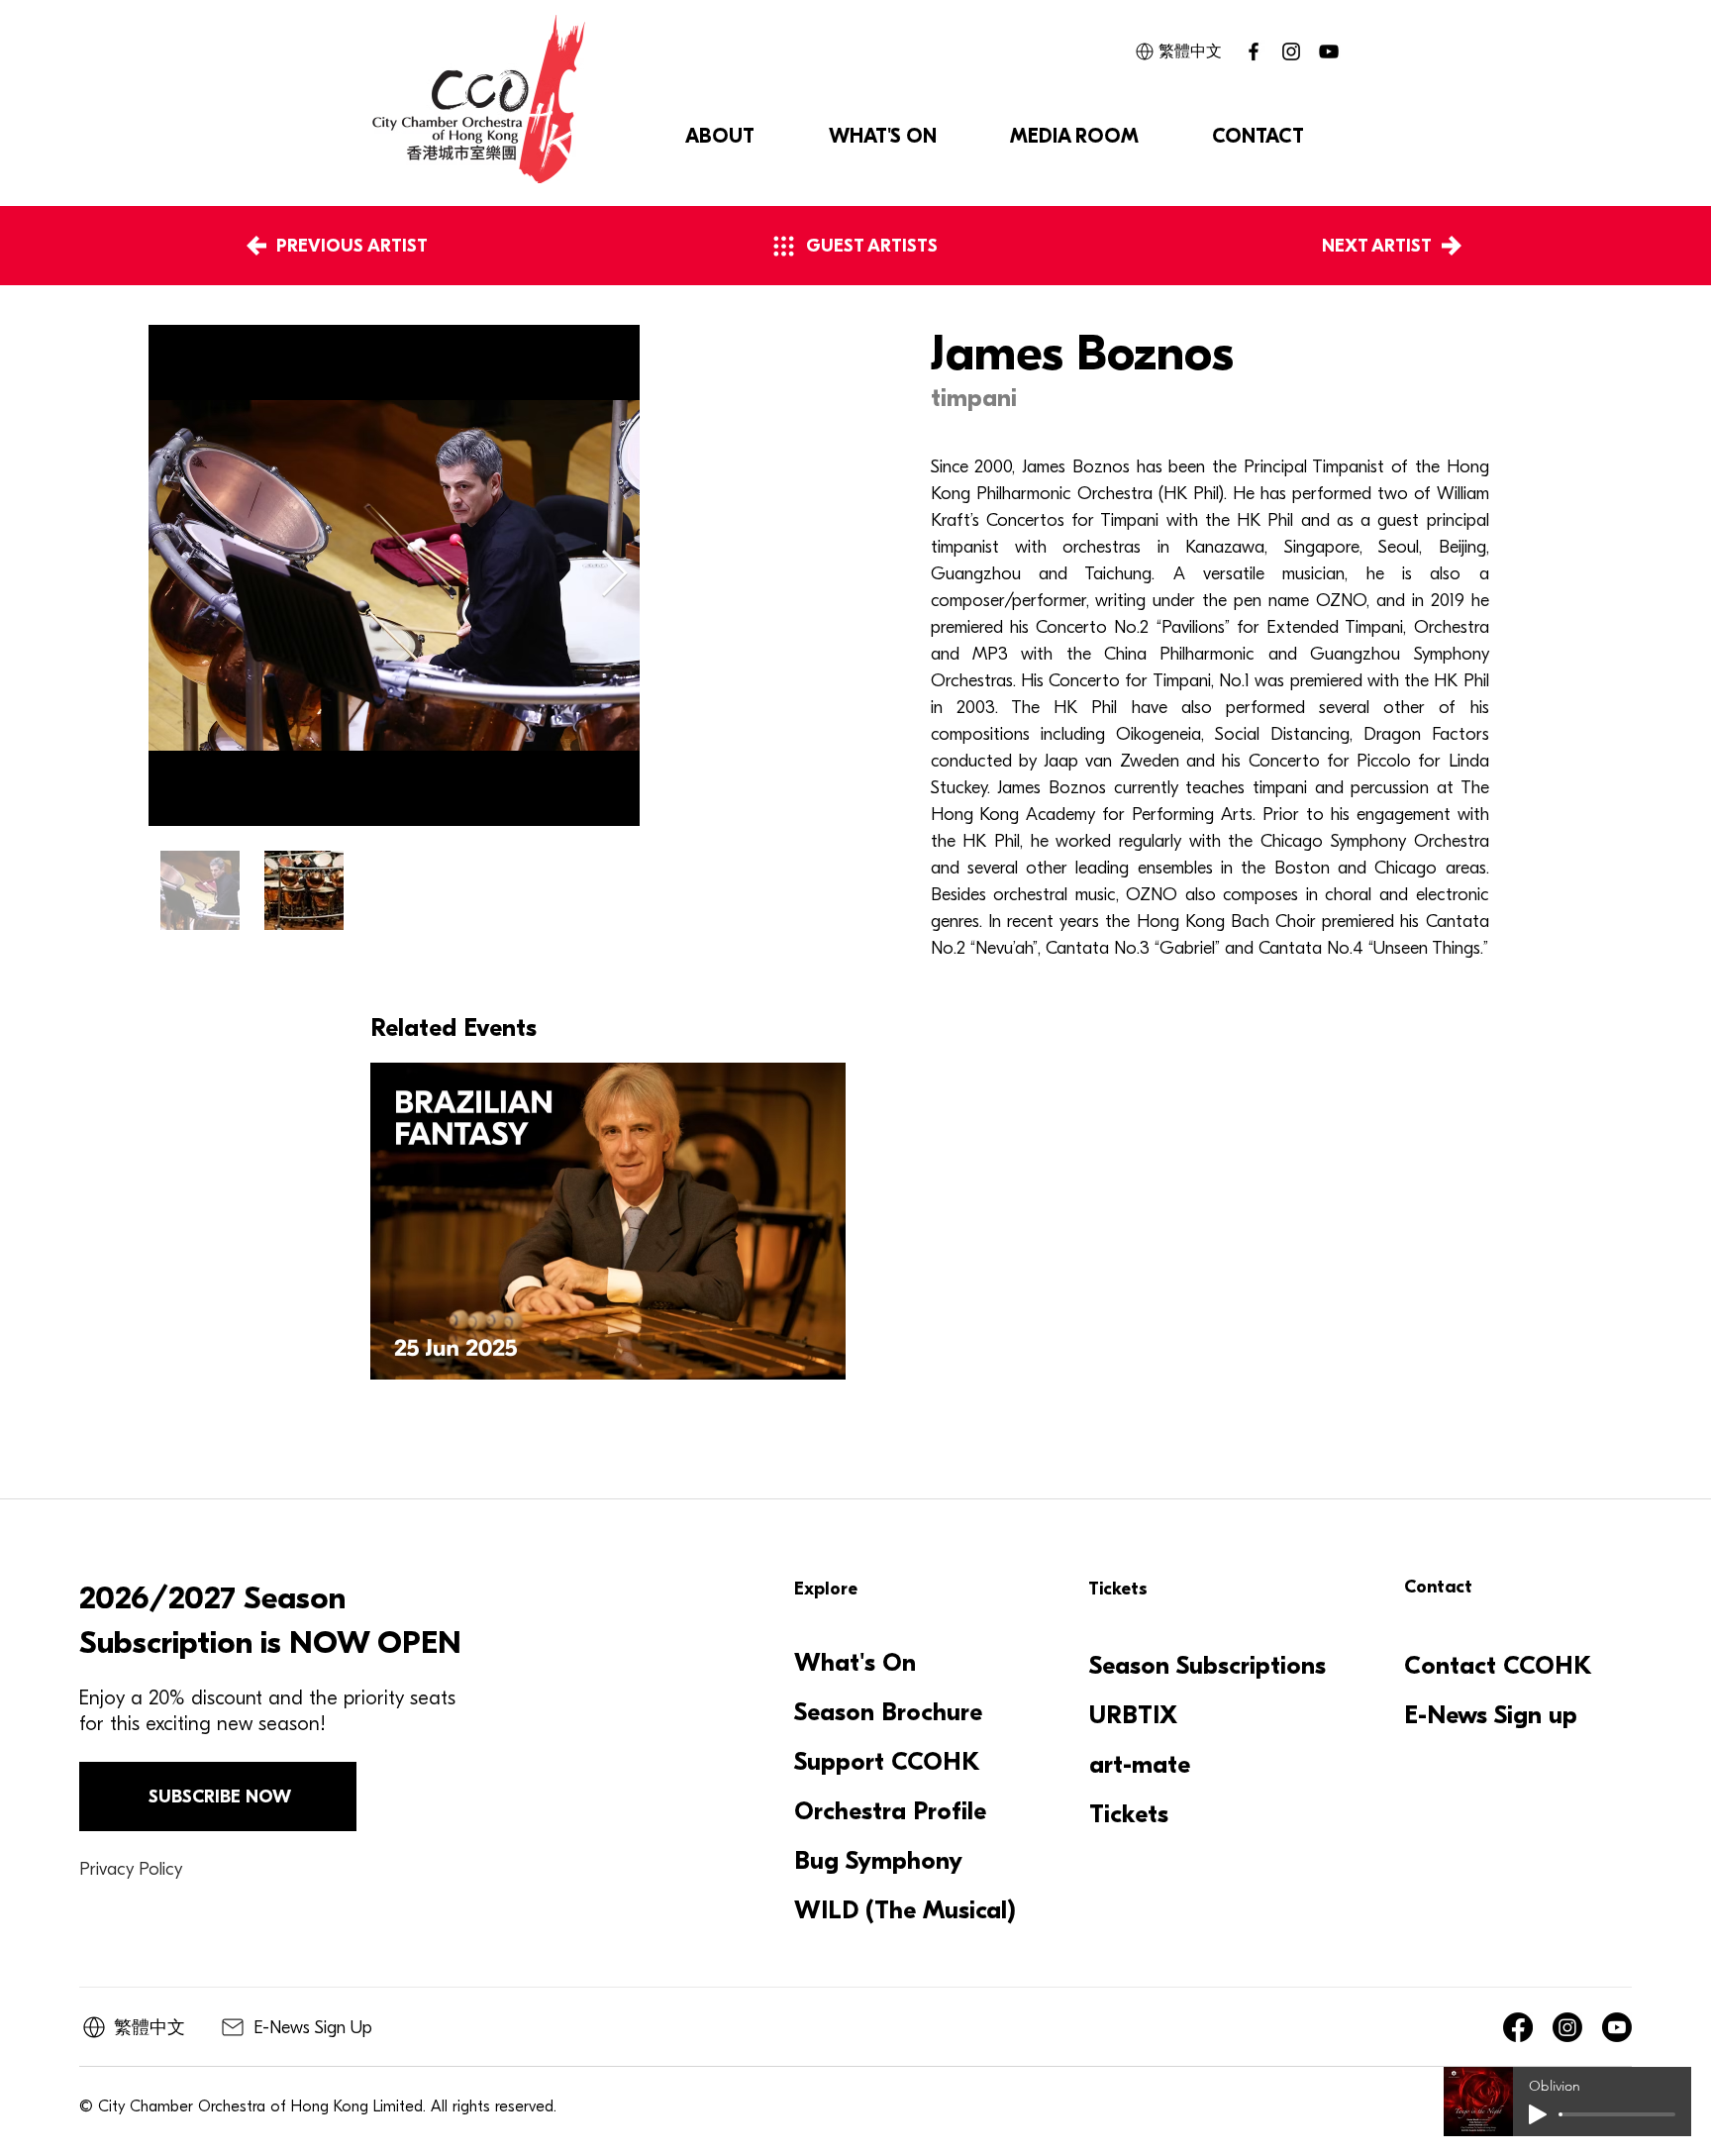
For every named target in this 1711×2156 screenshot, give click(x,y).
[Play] (1538, 2114)
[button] (719, 137)
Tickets (1129, 1814)
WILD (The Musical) (903, 1910)
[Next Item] (615, 575)
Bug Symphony (878, 1861)
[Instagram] (1291, 51)
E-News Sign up (1491, 1715)
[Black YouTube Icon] (1329, 51)
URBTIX (1133, 1715)
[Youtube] (1617, 2027)
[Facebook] (1518, 2027)
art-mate (1140, 1765)
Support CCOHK (887, 1762)
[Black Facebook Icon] (1254, 51)
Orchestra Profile (890, 1811)
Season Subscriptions (1208, 1666)
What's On (855, 1663)
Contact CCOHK (1498, 1666)
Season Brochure (888, 1712)
